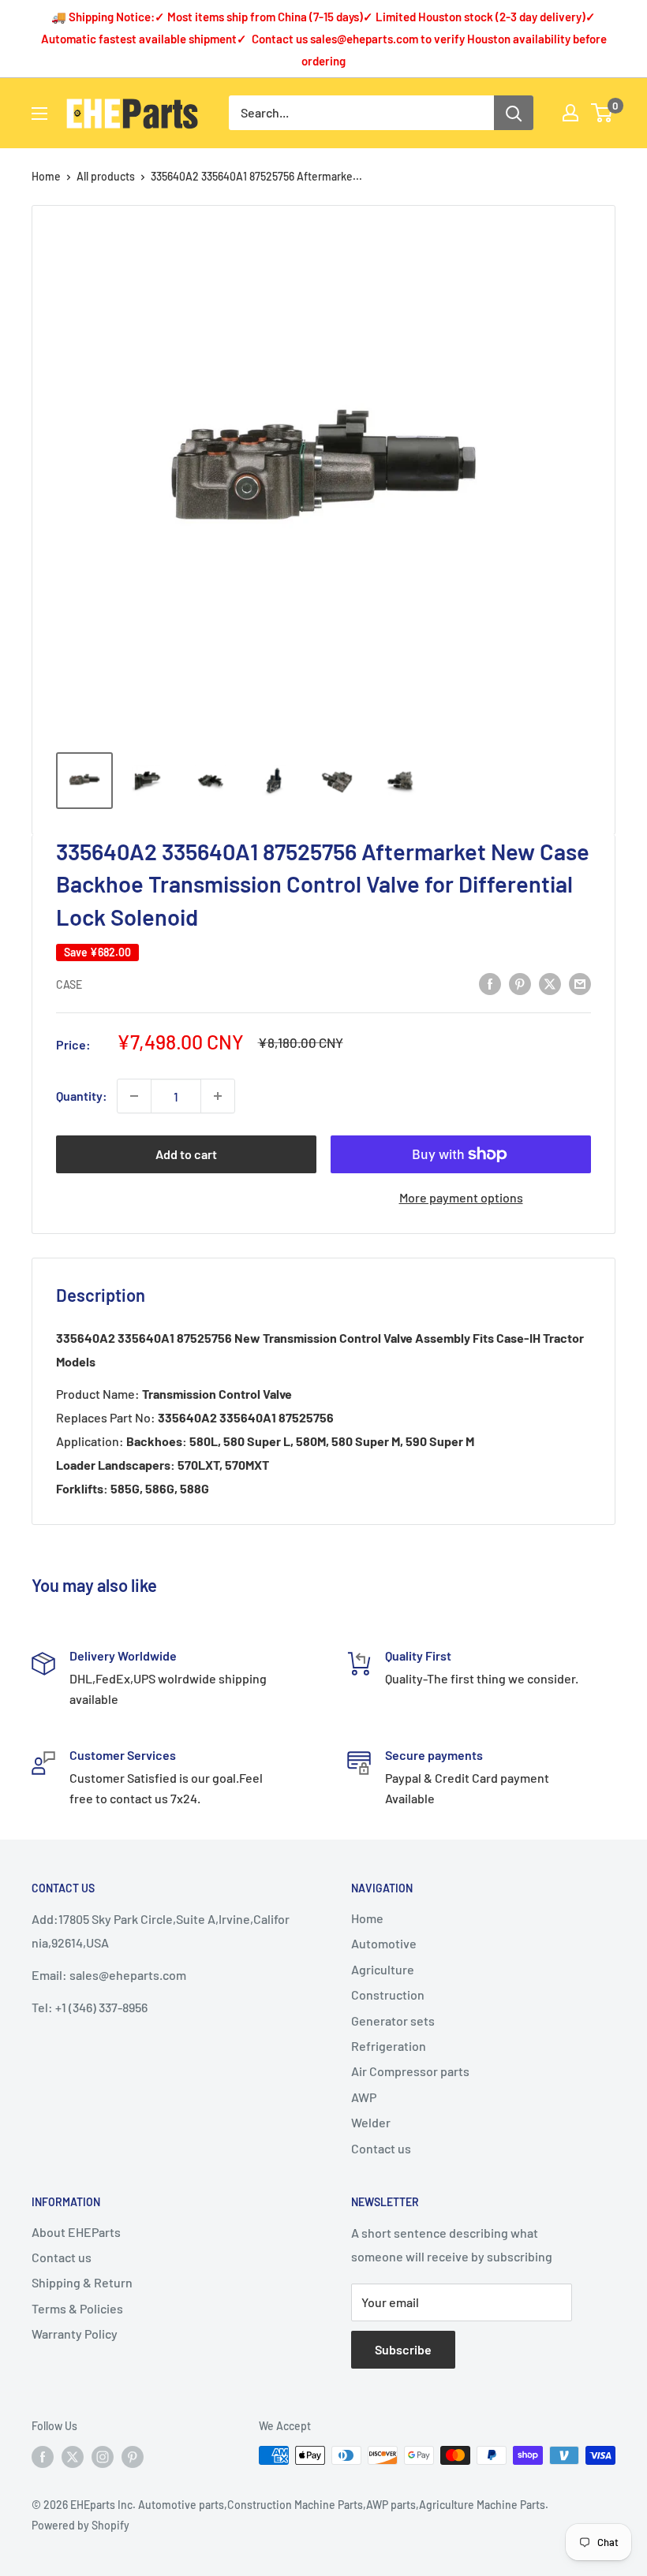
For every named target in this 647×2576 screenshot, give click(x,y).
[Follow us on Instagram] (103, 2457)
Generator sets (393, 2021)
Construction (388, 1994)
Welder (371, 2122)
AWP (364, 2097)
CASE (69, 984)
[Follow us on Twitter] (73, 2457)
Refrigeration (389, 2046)
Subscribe (403, 2349)
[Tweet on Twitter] (550, 983)
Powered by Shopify (80, 2525)
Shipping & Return (82, 2282)
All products (106, 176)
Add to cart (186, 1154)
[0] (602, 113)
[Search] (514, 113)
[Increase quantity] (218, 1096)
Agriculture (383, 1969)
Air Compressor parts (410, 2071)
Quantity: (82, 1096)
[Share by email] (580, 983)
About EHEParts (76, 2232)
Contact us (381, 2148)
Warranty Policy (75, 2334)
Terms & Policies (77, 2308)
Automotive (384, 1943)
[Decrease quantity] (134, 1096)
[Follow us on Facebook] (43, 2457)
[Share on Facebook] (490, 983)
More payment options (461, 1197)
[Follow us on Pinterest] (133, 2457)
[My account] (570, 113)
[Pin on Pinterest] (520, 983)
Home (46, 176)
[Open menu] (39, 114)
